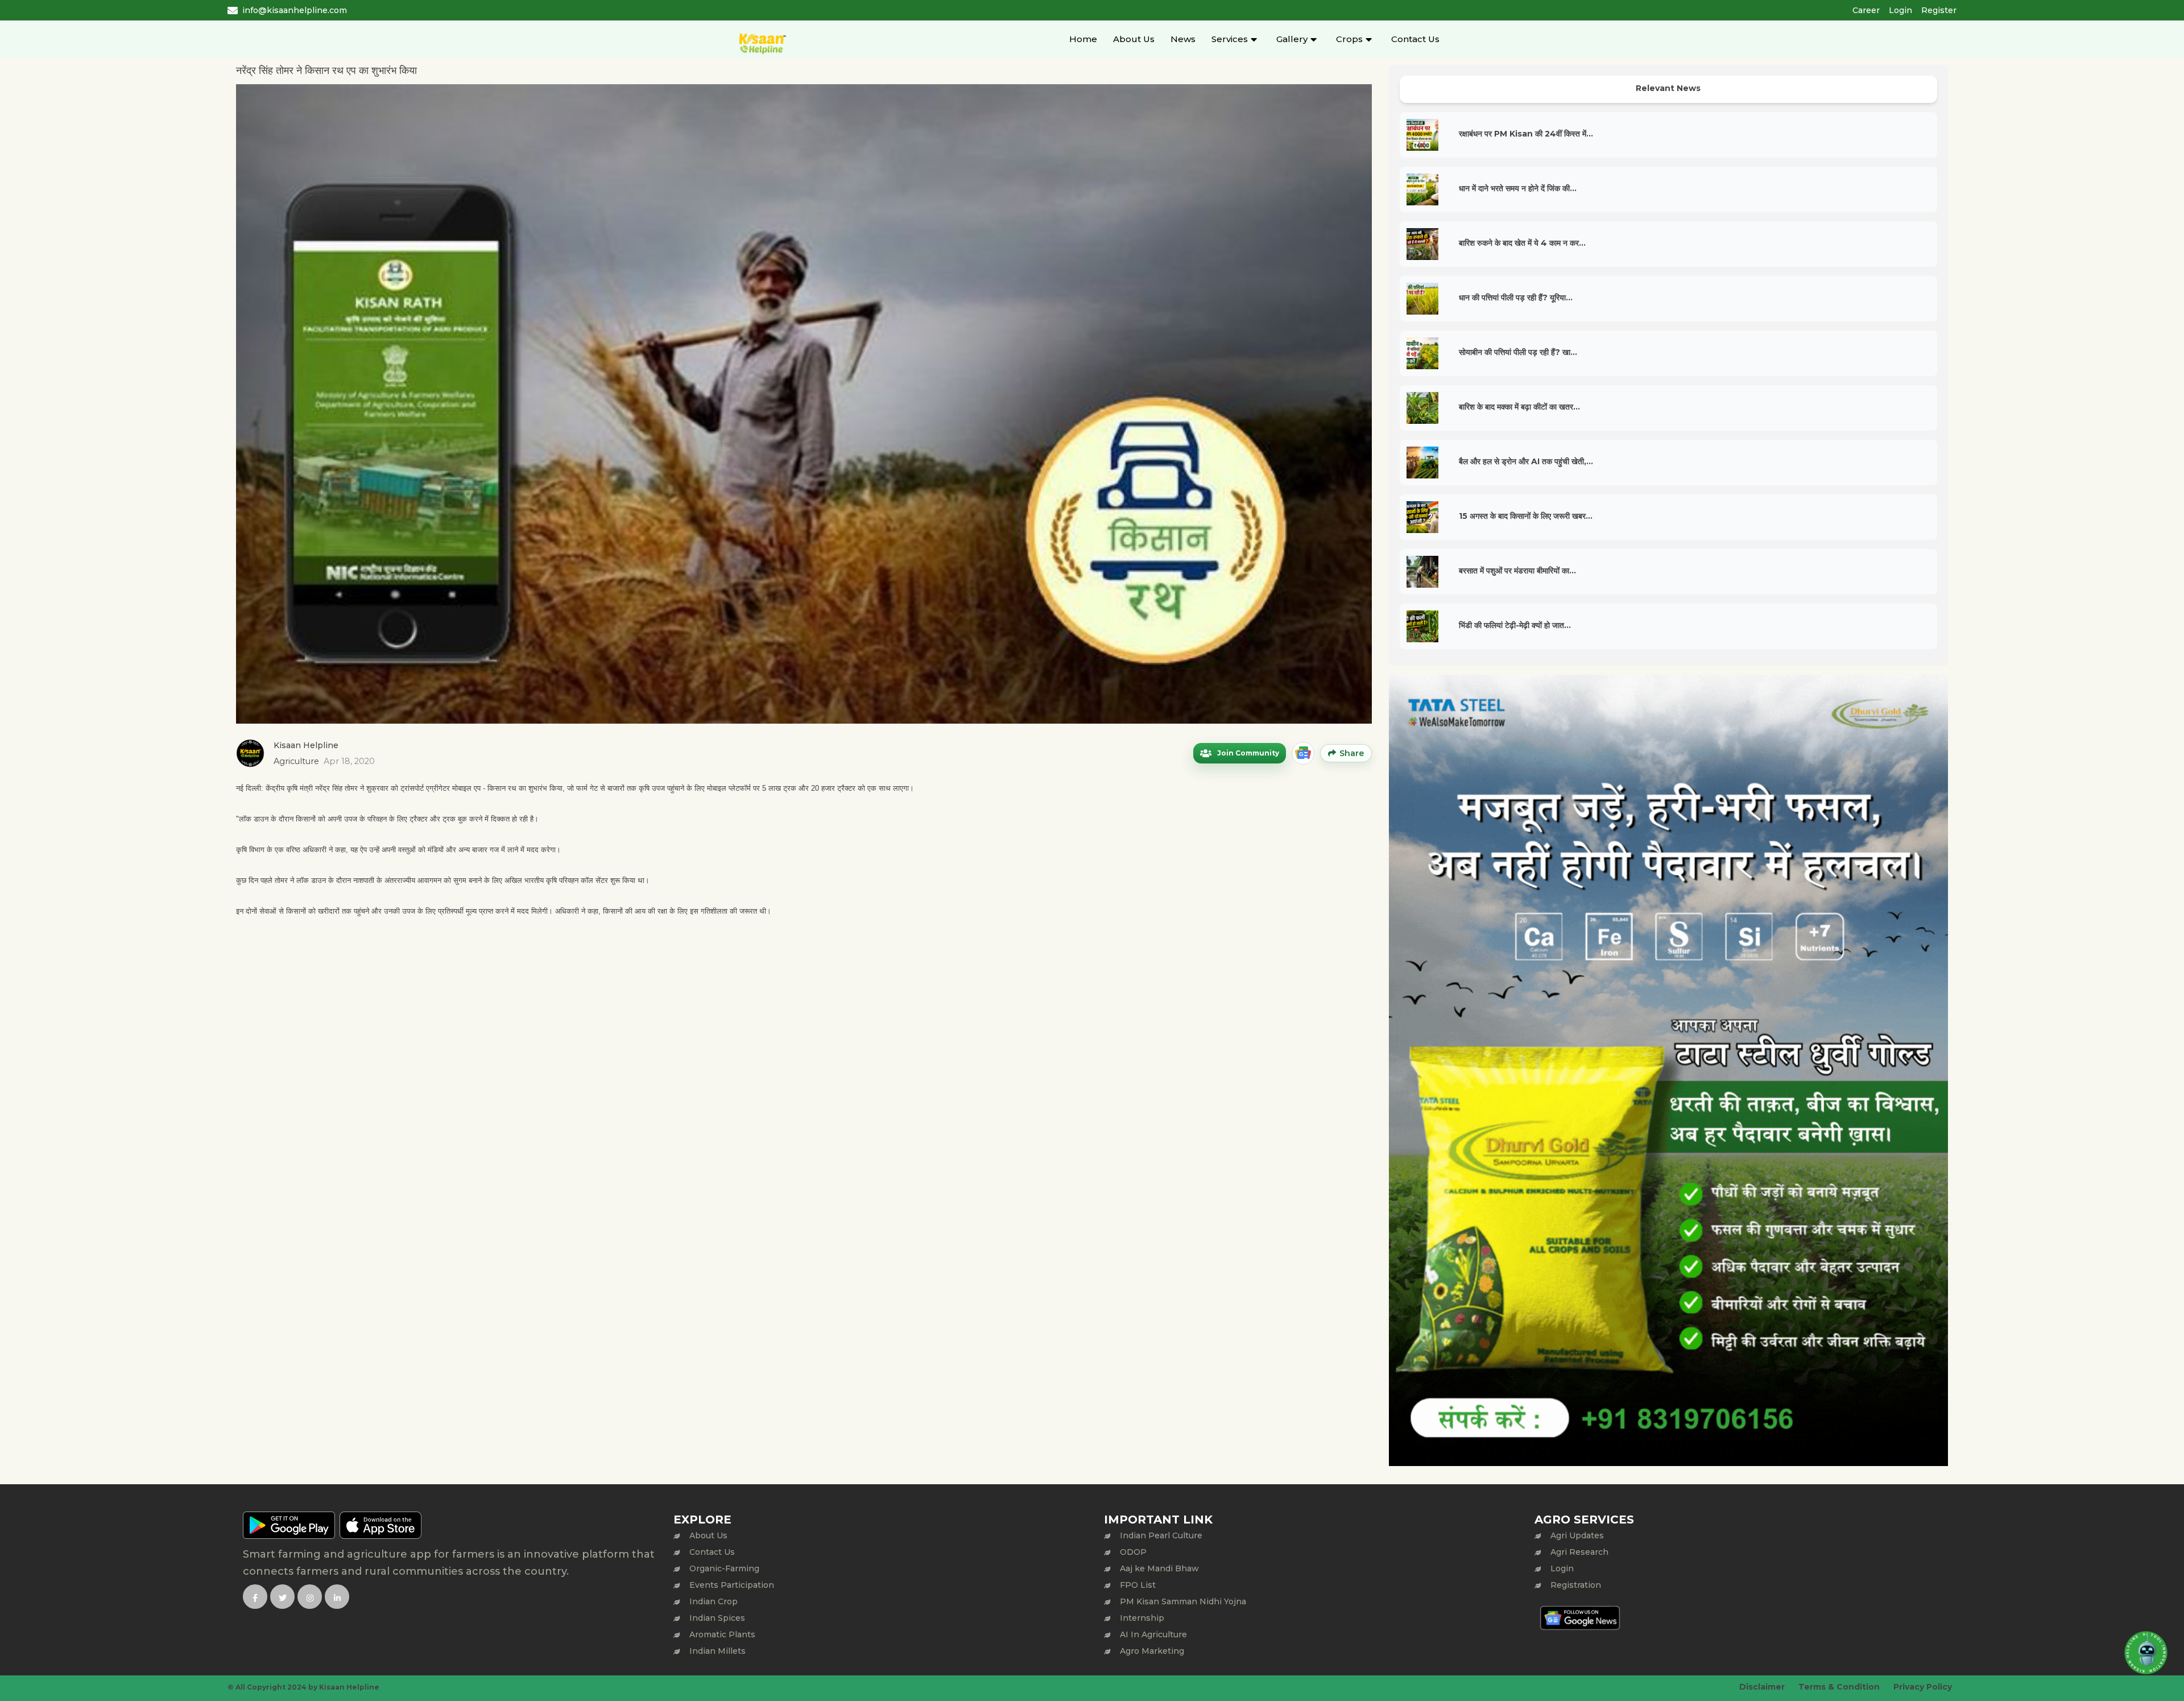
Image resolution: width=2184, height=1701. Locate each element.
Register (1939, 10)
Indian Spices (717, 1618)
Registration (1576, 1585)
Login (1900, 10)
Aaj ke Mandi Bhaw (1159, 1568)
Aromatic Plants (722, 1634)
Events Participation (732, 1585)
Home (1083, 39)
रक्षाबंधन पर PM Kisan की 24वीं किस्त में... (1526, 134)
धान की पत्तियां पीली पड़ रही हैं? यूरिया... (1516, 298)
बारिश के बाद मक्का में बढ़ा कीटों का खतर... (1519, 407)
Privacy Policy (1923, 1687)
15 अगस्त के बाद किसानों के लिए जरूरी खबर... (1526, 516)
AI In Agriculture (1153, 1634)
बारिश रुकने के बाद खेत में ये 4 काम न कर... (1522, 243)
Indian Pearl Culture (1161, 1535)
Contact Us (1415, 39)
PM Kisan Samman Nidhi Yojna (1183, 1601)
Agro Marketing (1152, 1651)
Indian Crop (713, 1601)
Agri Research (1579, 1552)
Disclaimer (1762, 1687)
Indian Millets (717, 1651)
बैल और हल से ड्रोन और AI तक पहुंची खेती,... (1526, 461)
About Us (1134, 39)
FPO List (1138, 1585)
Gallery (1292, 39)
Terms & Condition (1839, 1687)
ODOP (1133, 1552)
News (1183, 39)
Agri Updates (1577, 1535)
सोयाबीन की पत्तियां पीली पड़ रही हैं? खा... (1518, 352)
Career (1866, 10)
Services (1230, 39)
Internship (1142, 1618)
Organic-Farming (724, 1568)
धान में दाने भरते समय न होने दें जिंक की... (1518, 188)
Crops (1349, 39)
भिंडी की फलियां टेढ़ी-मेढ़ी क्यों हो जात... (1515, 625)
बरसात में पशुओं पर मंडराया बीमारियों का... (1517, 571)
